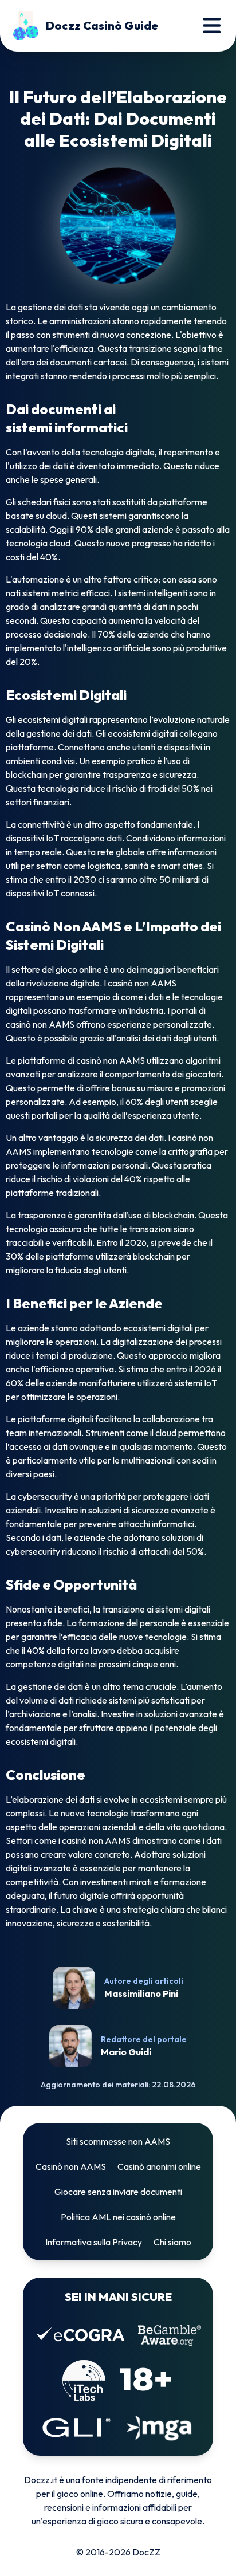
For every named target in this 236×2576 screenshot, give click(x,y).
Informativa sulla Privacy (94, 2242)
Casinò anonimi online (159, 2166)
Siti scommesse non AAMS (118, 2141)
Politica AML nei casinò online (118, 2217)
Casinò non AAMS (71, 2166)
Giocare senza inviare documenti (118, 2192)
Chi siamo (172, 2242)
